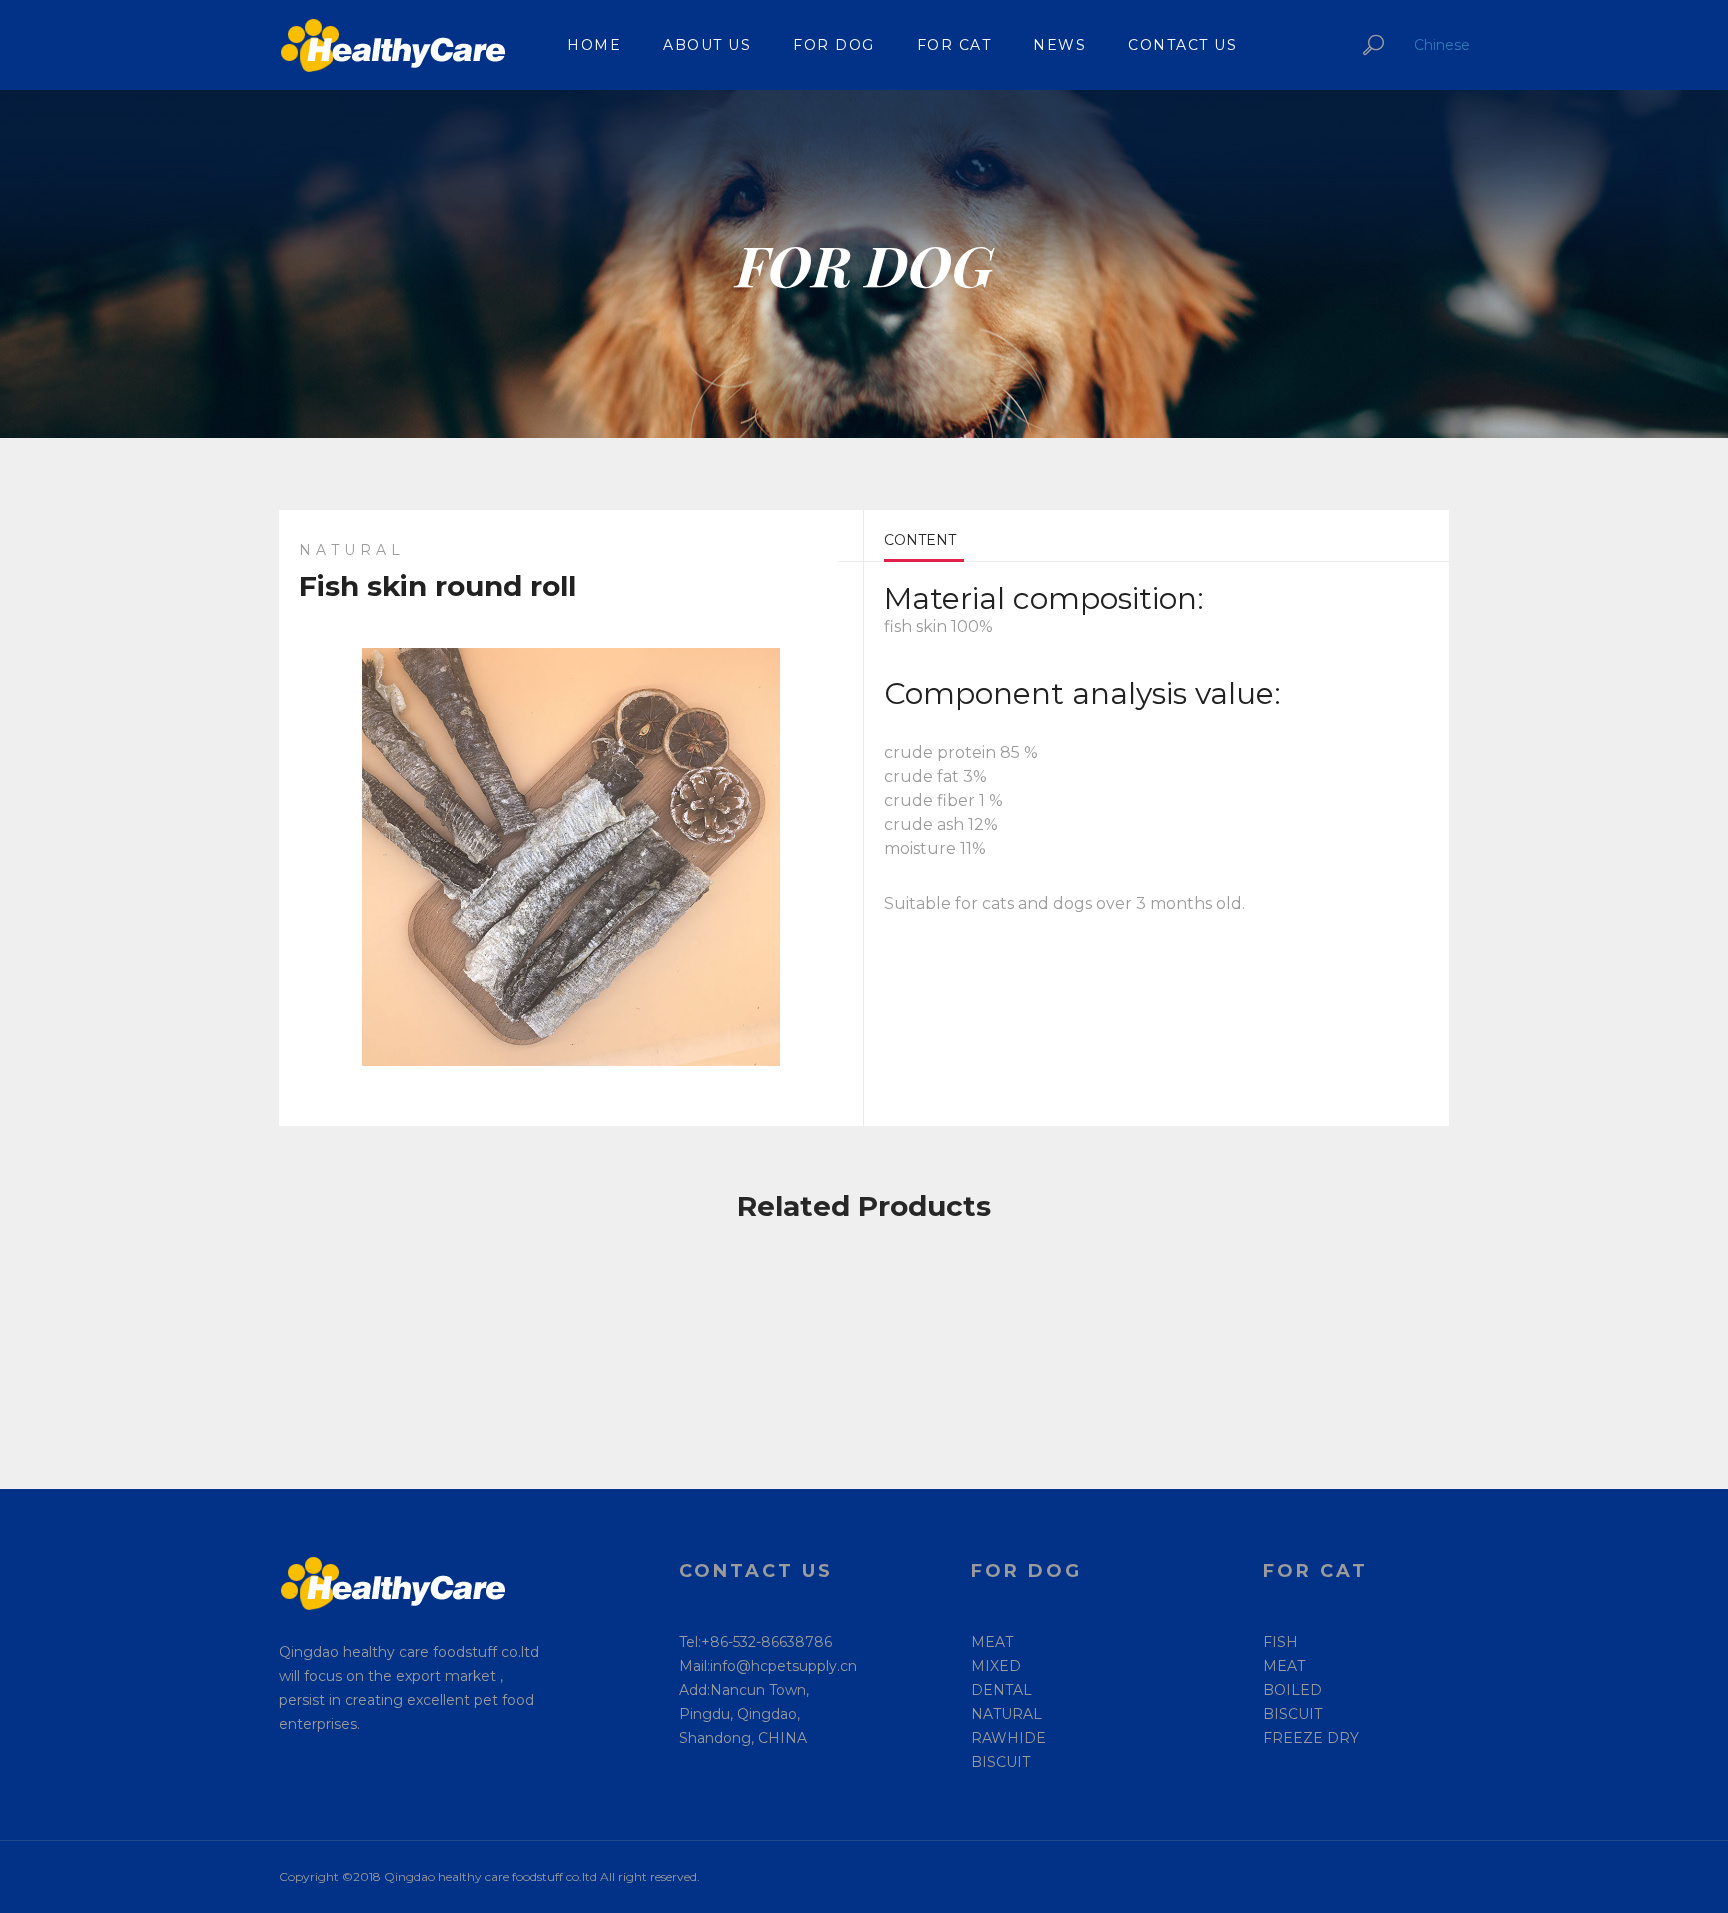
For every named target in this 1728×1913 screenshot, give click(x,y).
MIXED (996, 1666)
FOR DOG (834, 45)
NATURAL (1006, 1714)
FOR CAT (954, 45)
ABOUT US (707, 45)
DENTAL (1001, 1690)
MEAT (992, 1642)
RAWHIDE (1008, 1738)
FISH (1280, 1642)
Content (920, 540)
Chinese (1442, 45)
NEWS (1059, 45)
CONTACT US (1182, 45)
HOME (594, 45)
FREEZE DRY (1311, 1738)
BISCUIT (1000, 1762)
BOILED (1292, 1690)
